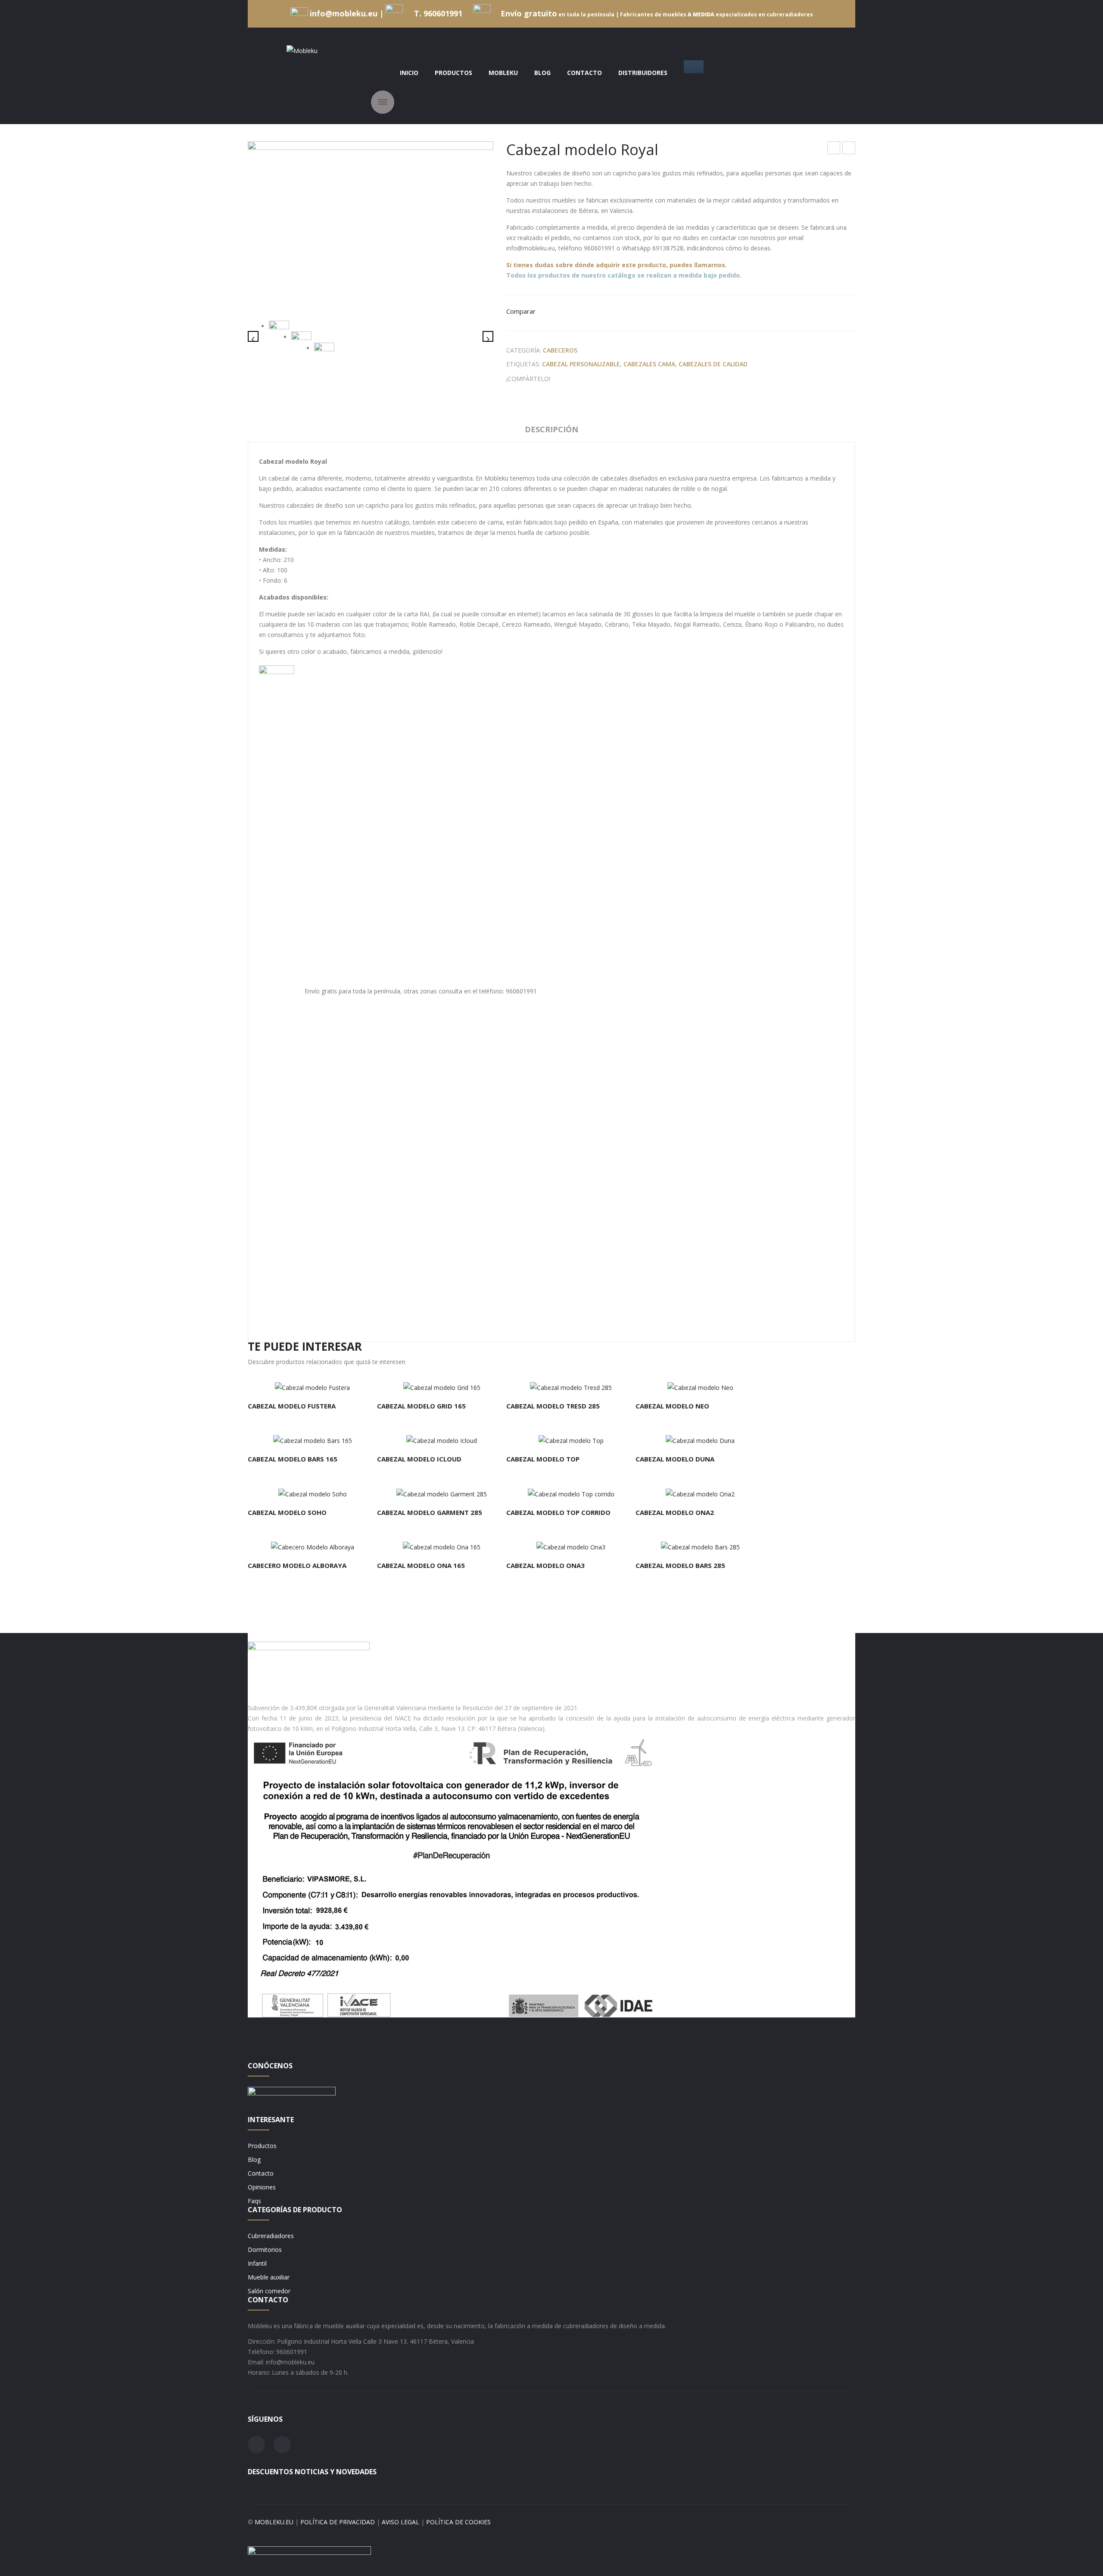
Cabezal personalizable (581, 364)
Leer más (271, 1384)
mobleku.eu (274, 2522)
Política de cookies (458, 2522)
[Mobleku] (302, 50)
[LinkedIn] (612, 379)
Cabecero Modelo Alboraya (297, 1565)
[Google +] (599, 379)
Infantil (257, 2263)
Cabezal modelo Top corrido (558, 1512)
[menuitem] (409, 73)
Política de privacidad (338, 2522)
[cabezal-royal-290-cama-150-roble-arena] (301, 338)
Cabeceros (560, 350)
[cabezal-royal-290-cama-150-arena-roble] (371, 224)
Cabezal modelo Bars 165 (293, 1459)
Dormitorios (265, 2250)
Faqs (254, 2201)
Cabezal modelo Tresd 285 (553, 1406)
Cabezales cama (649, 364)
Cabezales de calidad (713, 364)
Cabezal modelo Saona (834, 149)
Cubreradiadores (271, 2236)
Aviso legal (400, 2522)
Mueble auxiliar (269, 2277)
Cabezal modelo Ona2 (675, 1512)
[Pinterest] (586, 379)
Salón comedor (269, 2291)
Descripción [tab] (551, 429)
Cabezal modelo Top (849, 149)
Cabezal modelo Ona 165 (421, 1565)
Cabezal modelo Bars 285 (680, 1565)
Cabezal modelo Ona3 (545, 1565)
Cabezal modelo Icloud (419, 1459)
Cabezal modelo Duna (675, 1459)
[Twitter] (572, 379)
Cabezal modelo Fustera (292, 1406)
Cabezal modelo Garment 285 (430, 1512)
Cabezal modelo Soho (287, 1512)
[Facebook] (559, 379)
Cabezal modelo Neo (672, 1406)
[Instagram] (282, 2445)
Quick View (351, 1384)
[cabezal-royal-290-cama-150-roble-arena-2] (324, 350)
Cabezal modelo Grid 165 (421, 1406)
